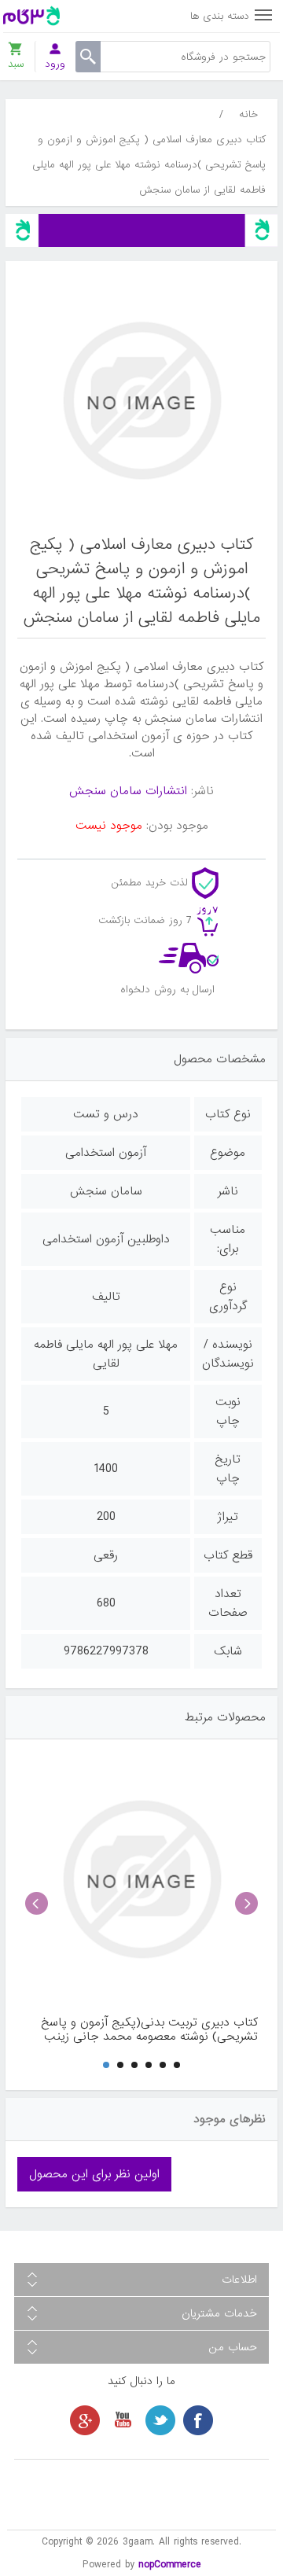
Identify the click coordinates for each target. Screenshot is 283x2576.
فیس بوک (198, 2420)
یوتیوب (123, 2420)
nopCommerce (170, 2565)
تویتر (160, 2420)
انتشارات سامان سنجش (128, 791)
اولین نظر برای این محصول (94, 2174)
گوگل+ (85, 2420)
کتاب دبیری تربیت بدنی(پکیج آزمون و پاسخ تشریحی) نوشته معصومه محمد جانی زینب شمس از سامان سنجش (149, 2030)
